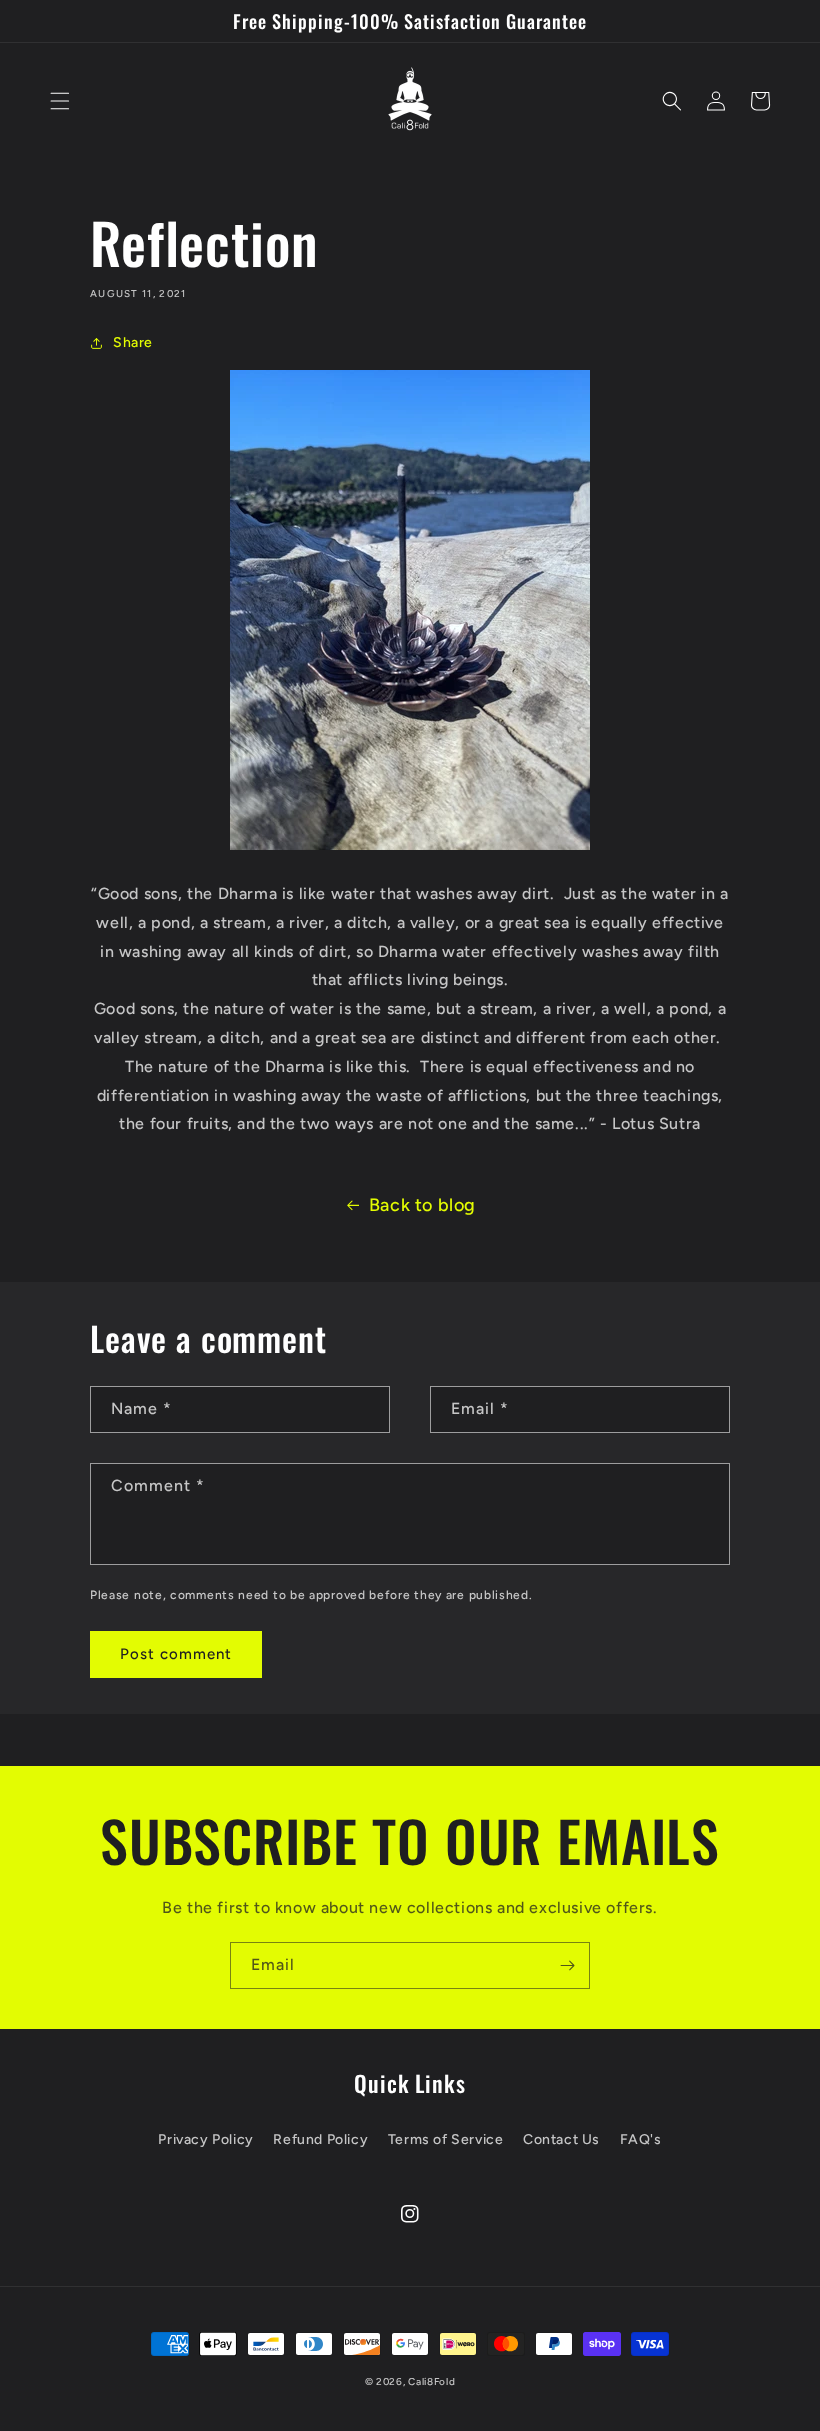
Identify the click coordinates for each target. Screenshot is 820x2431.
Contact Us (561, 2139)
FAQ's (641, 2139)
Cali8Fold (431, 2381)
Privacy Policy (205, 2139)
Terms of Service (446, 2139)
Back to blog (422, 1205)
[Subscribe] (567, 1965)
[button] (60, 101)
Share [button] (133, 342)
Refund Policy (320, 2139)
